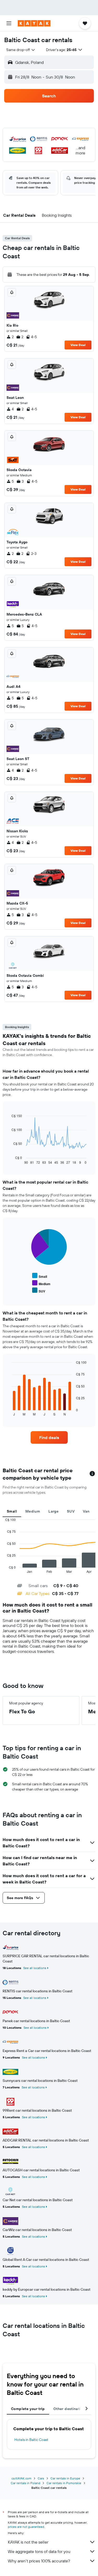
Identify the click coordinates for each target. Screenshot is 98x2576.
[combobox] (21, 50)
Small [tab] (12, 1511)
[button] (9, 23)
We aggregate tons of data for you (39, 2551)
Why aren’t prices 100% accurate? (39, 2561)
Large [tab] (53, 1511)
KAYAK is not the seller (28, 2542)
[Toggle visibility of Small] (40, 1276)
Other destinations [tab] (70, 2409)
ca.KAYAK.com (21, 2478)
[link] (49, 1437)
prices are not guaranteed (26, 2527)
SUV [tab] (71, 1511)
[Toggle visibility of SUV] (39, 1290)
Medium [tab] (33, 1511)
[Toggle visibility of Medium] (41, 1283)
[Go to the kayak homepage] (34, 23)
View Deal (78, 345)
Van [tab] (86, 1511)
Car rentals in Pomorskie (64, 2483)
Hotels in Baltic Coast (31, 2440)
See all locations (35, 1968)
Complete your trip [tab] (28, 2409)
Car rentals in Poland (25, 2483)
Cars (41, 2478)
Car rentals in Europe (65, 2478)
